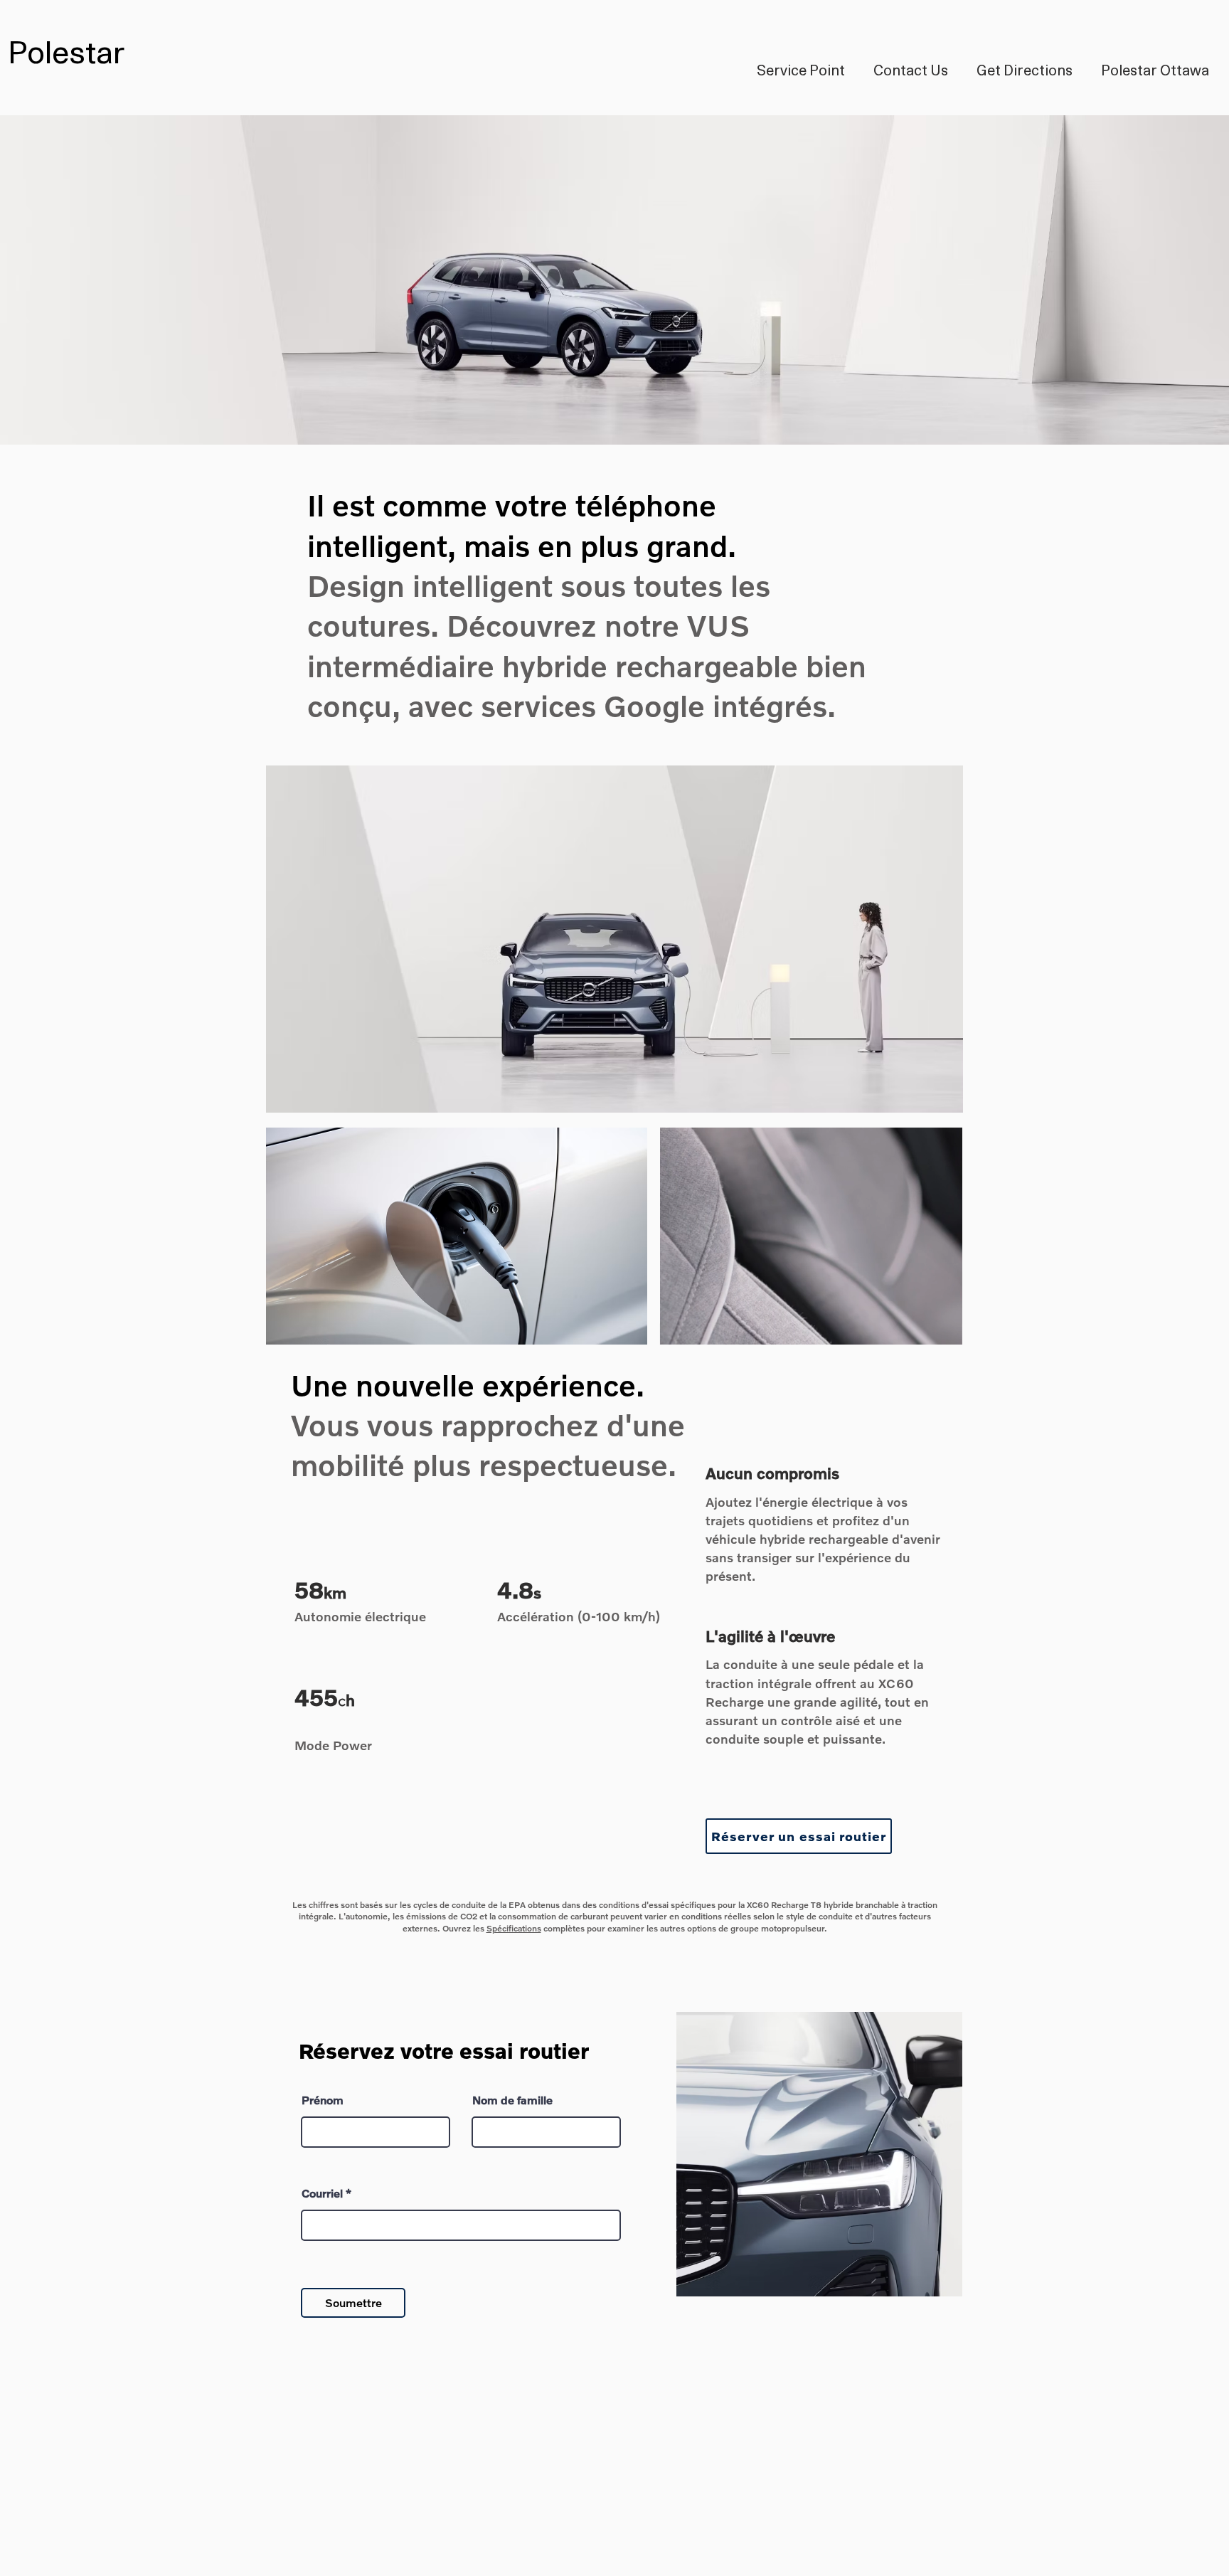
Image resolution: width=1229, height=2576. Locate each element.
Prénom (323, 2100)
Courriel (322, 2193)
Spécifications (514, 1928)
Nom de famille (512, 2100)
